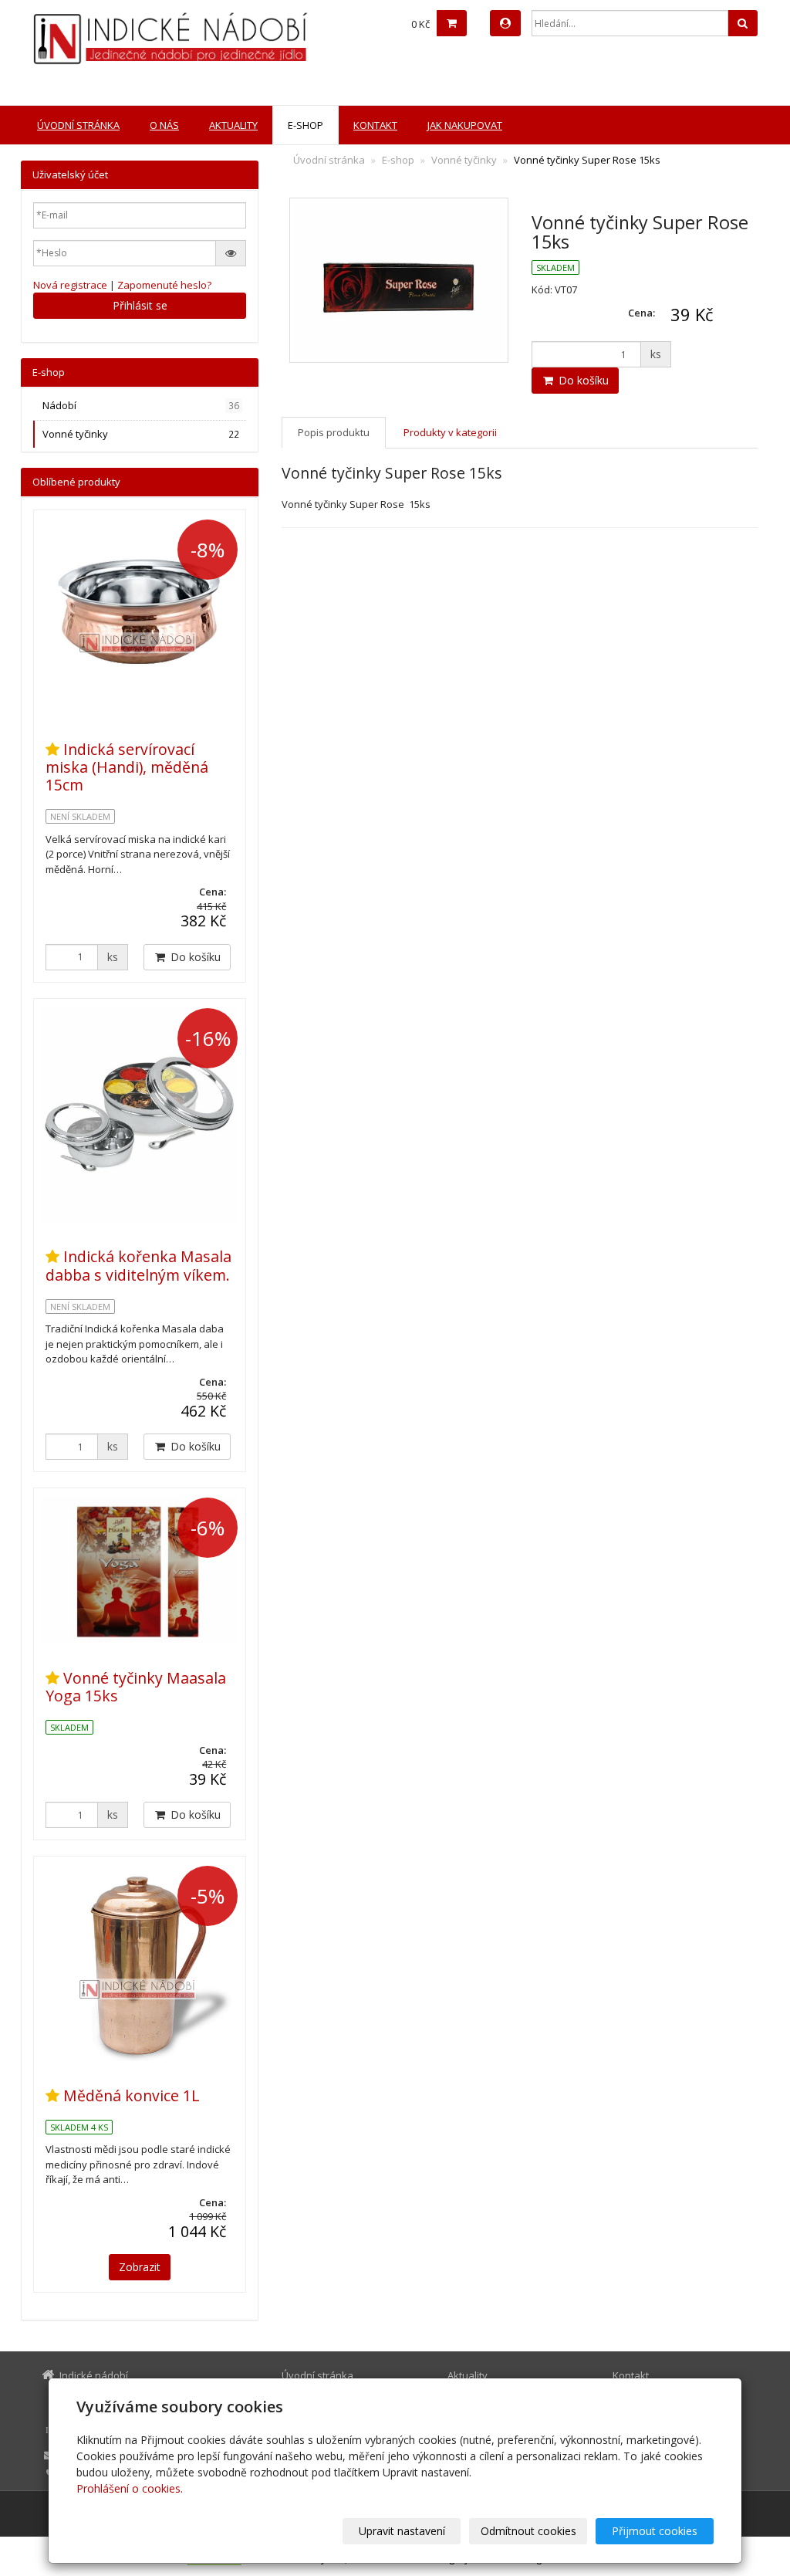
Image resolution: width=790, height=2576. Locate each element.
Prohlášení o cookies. (130, 2488)
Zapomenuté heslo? (164, 285)
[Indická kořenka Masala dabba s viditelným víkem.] (140, 1114)
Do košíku (582, 380)
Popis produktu (334, 432)
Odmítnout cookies (528, 2531)
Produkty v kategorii (450, 432)
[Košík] (452, 23)
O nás (164, 125)
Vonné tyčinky (464, 160)
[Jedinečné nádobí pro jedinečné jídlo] (145, 39)
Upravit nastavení (402, 2531)
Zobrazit (140, 2267)
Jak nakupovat (465, 125)
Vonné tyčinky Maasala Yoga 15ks (136, 1687)
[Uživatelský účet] (505, 23)
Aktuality (233, 125)
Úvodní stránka (78, 125)
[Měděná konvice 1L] (140, 1962)
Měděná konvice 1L (132, 2095)
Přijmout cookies (655, 2531)
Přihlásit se (140, 305)
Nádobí (141, 405)
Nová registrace (70, 285)
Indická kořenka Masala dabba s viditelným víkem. (138, 1265)
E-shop (306, 125)
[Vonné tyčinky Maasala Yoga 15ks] (140, 1570)
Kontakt (375, 125)
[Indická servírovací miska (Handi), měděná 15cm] (140, 616)
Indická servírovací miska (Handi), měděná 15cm (127, 767)
